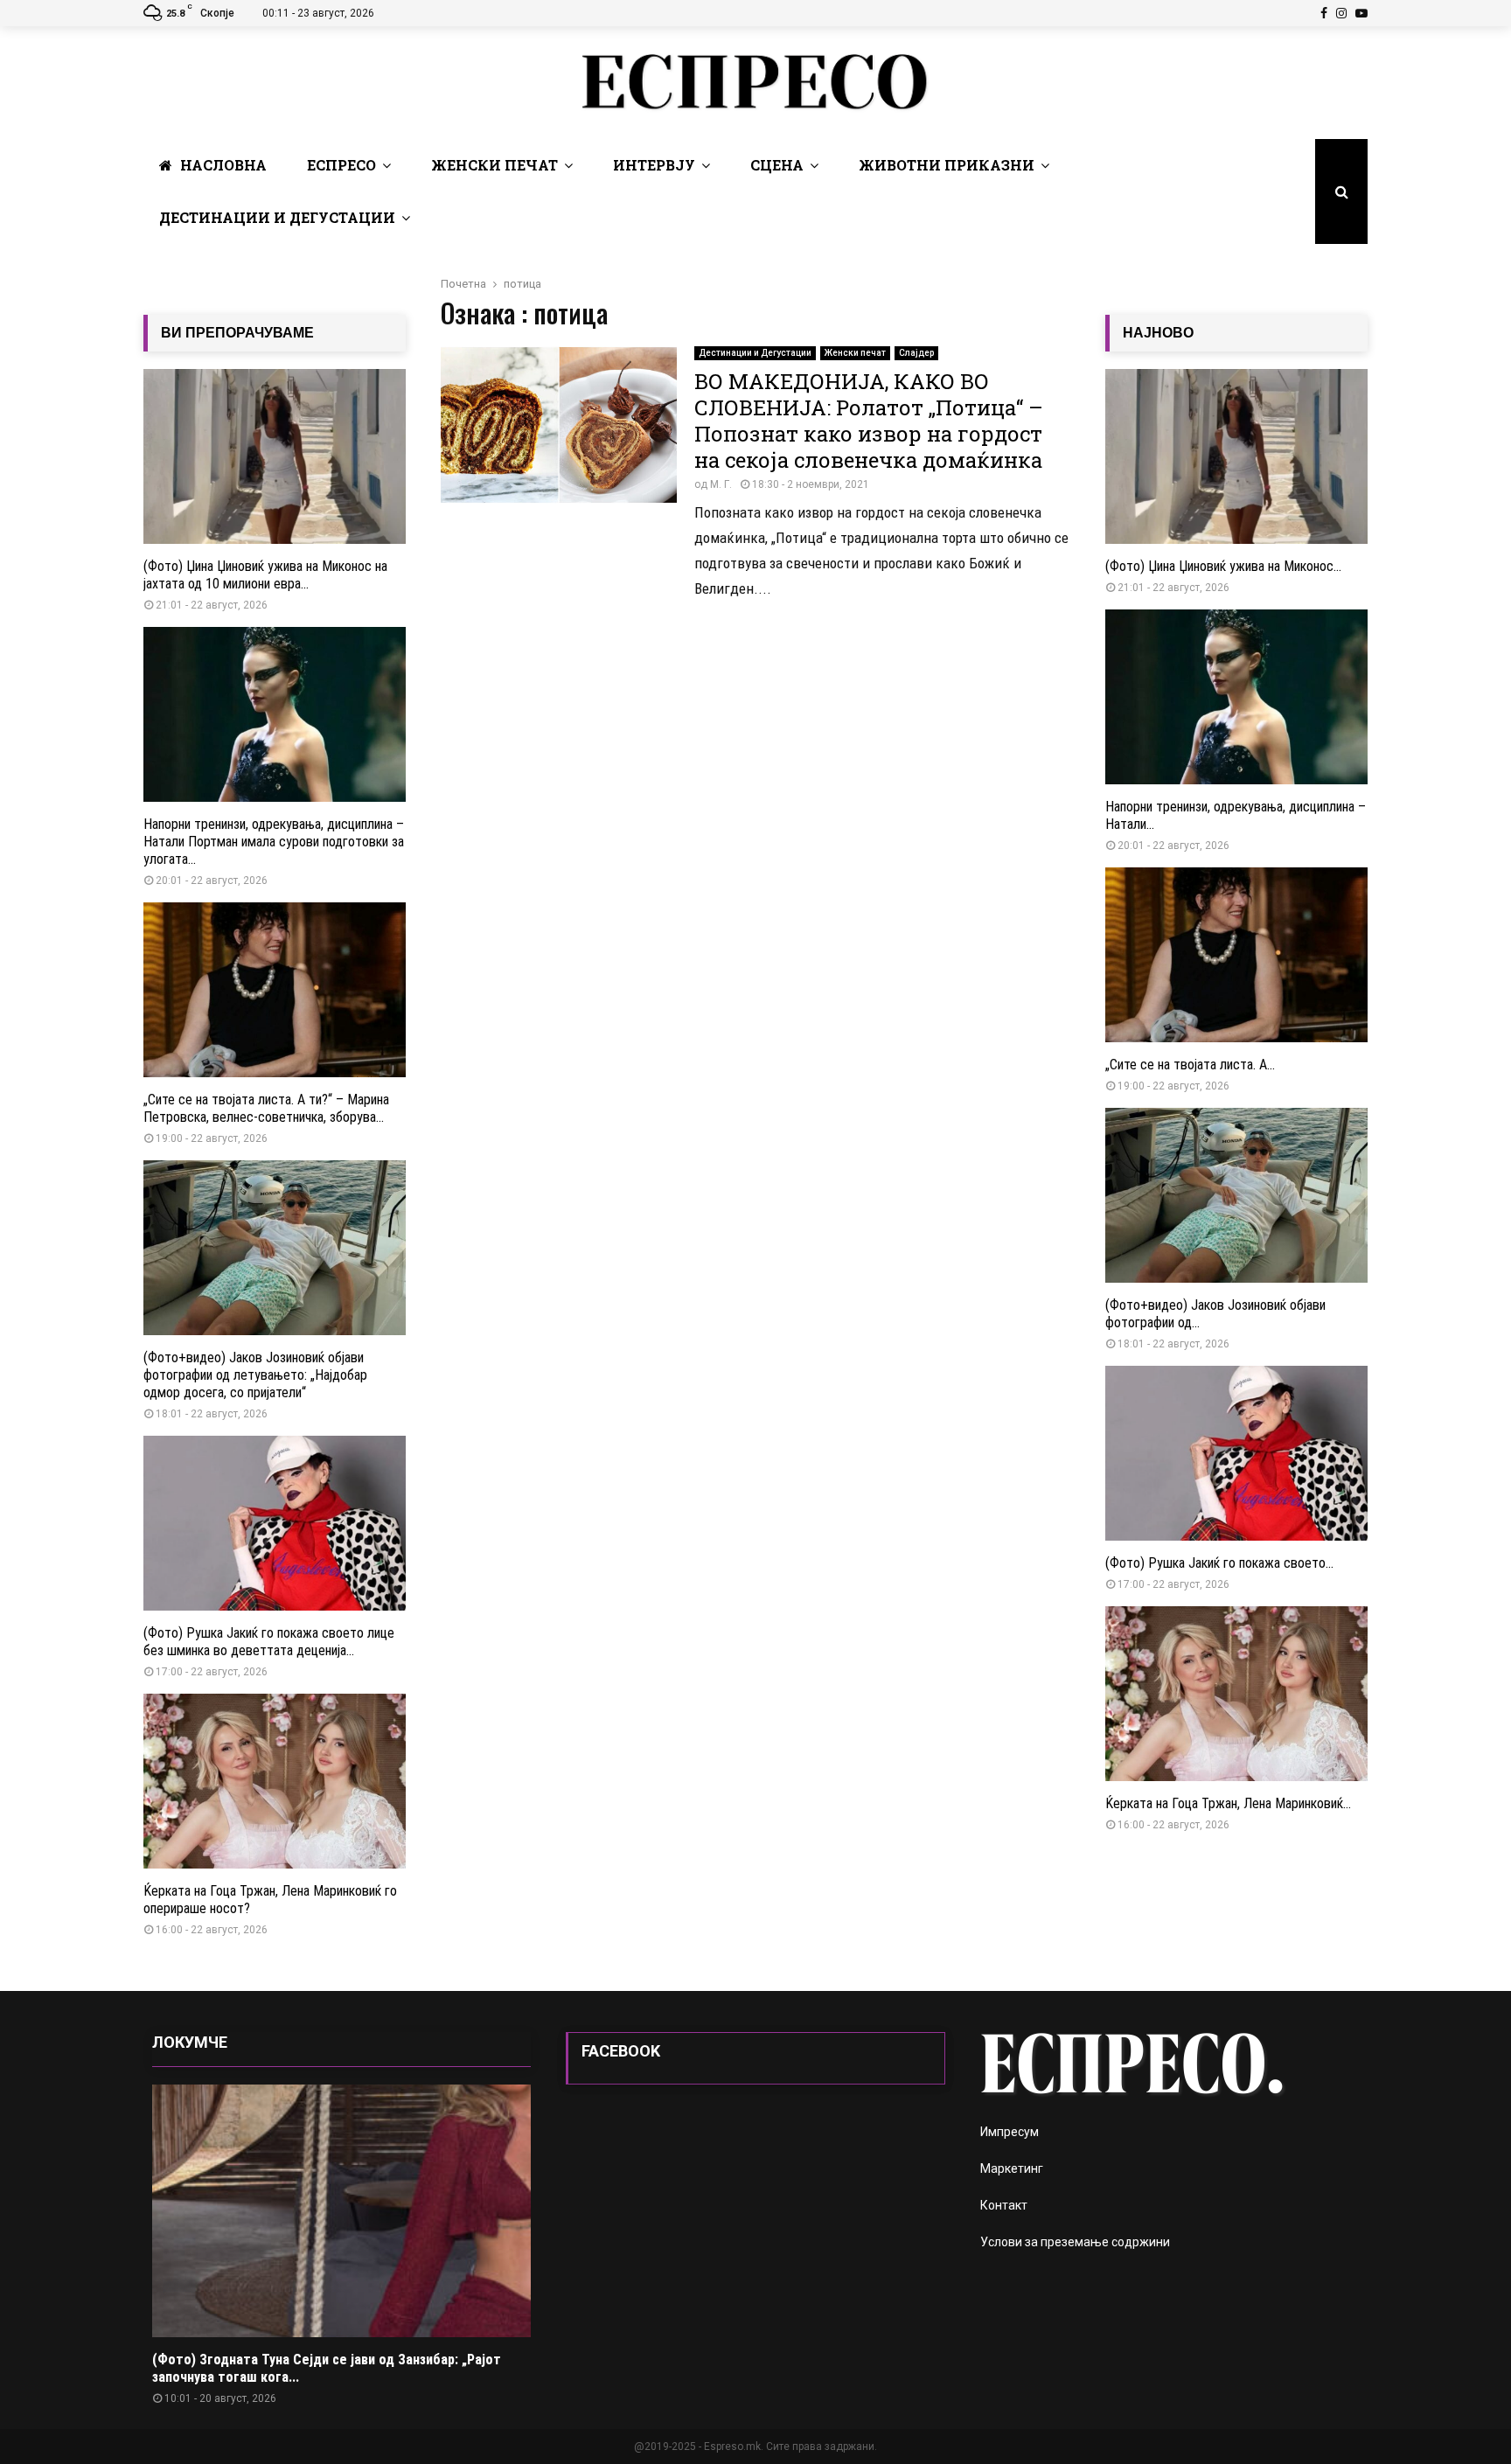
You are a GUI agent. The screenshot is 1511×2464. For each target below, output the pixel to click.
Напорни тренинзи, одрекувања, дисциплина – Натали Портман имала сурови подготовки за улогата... (274, 842)
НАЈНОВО (1158, 333)
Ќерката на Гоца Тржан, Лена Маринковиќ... (1228, 1803)
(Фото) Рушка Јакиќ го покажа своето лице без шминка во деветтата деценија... (269, 1642)
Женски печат (494, 165)
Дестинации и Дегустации (277, 217)
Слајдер (916, 353)
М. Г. (721, 484)
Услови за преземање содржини (1075, 2242)
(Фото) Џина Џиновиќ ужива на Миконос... (1223, 566)
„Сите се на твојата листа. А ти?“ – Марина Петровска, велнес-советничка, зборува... (266, 1108)
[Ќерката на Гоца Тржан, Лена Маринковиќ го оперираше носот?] (275, 1781)
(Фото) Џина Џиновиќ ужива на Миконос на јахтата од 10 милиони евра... (265, 575)
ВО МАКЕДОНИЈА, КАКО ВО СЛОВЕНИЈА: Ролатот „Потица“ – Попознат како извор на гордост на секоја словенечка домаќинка (869, 421)
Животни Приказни (947, 165)
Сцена (777, 165)
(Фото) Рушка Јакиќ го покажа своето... (1219, 1563)
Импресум (1010, 2132)
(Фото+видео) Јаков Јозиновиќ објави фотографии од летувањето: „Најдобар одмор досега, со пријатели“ (255, 1375)
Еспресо (341, 165)
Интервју (654, 165)
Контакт (1004, 2205)
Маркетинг (1012, 2168)
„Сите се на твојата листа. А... (1190, 1065)
